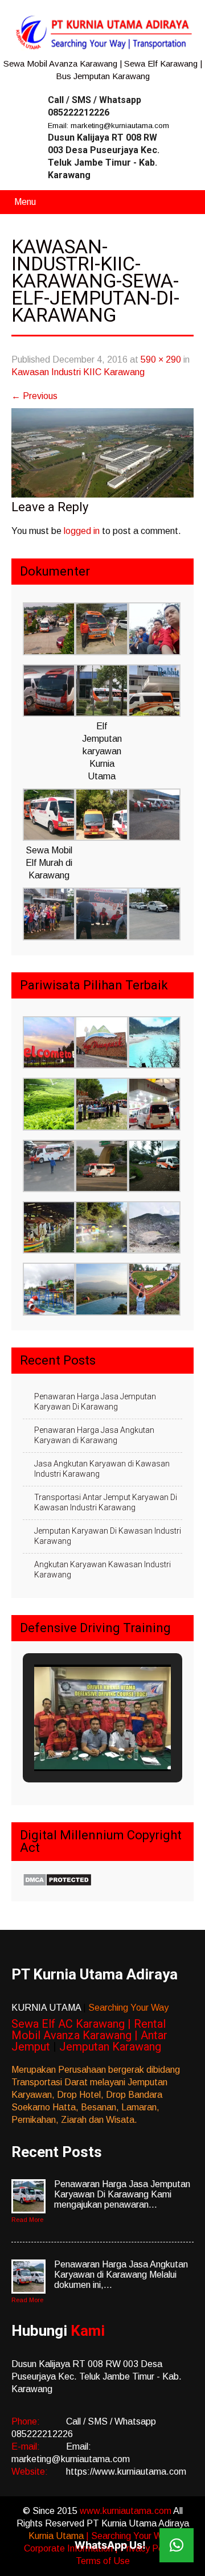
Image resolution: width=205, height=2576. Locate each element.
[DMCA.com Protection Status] (57, 1883)
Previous (34, 396)
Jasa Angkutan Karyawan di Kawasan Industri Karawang (102, 1469)
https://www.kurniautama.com (126, 2472)
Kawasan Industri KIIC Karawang (78, 372)
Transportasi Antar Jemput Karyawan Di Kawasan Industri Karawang (106, 1502)
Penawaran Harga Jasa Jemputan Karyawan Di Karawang (95, 1402)
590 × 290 (161, 360)
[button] (49, 630)
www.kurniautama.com (126, 2511)
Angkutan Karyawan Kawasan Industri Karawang (102, 1570)
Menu (25, 202)
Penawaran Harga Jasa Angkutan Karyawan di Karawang (94, 1435)
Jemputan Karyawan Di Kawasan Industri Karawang (108, 1536)
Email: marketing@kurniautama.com (108, 126)
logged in (82, 531)
